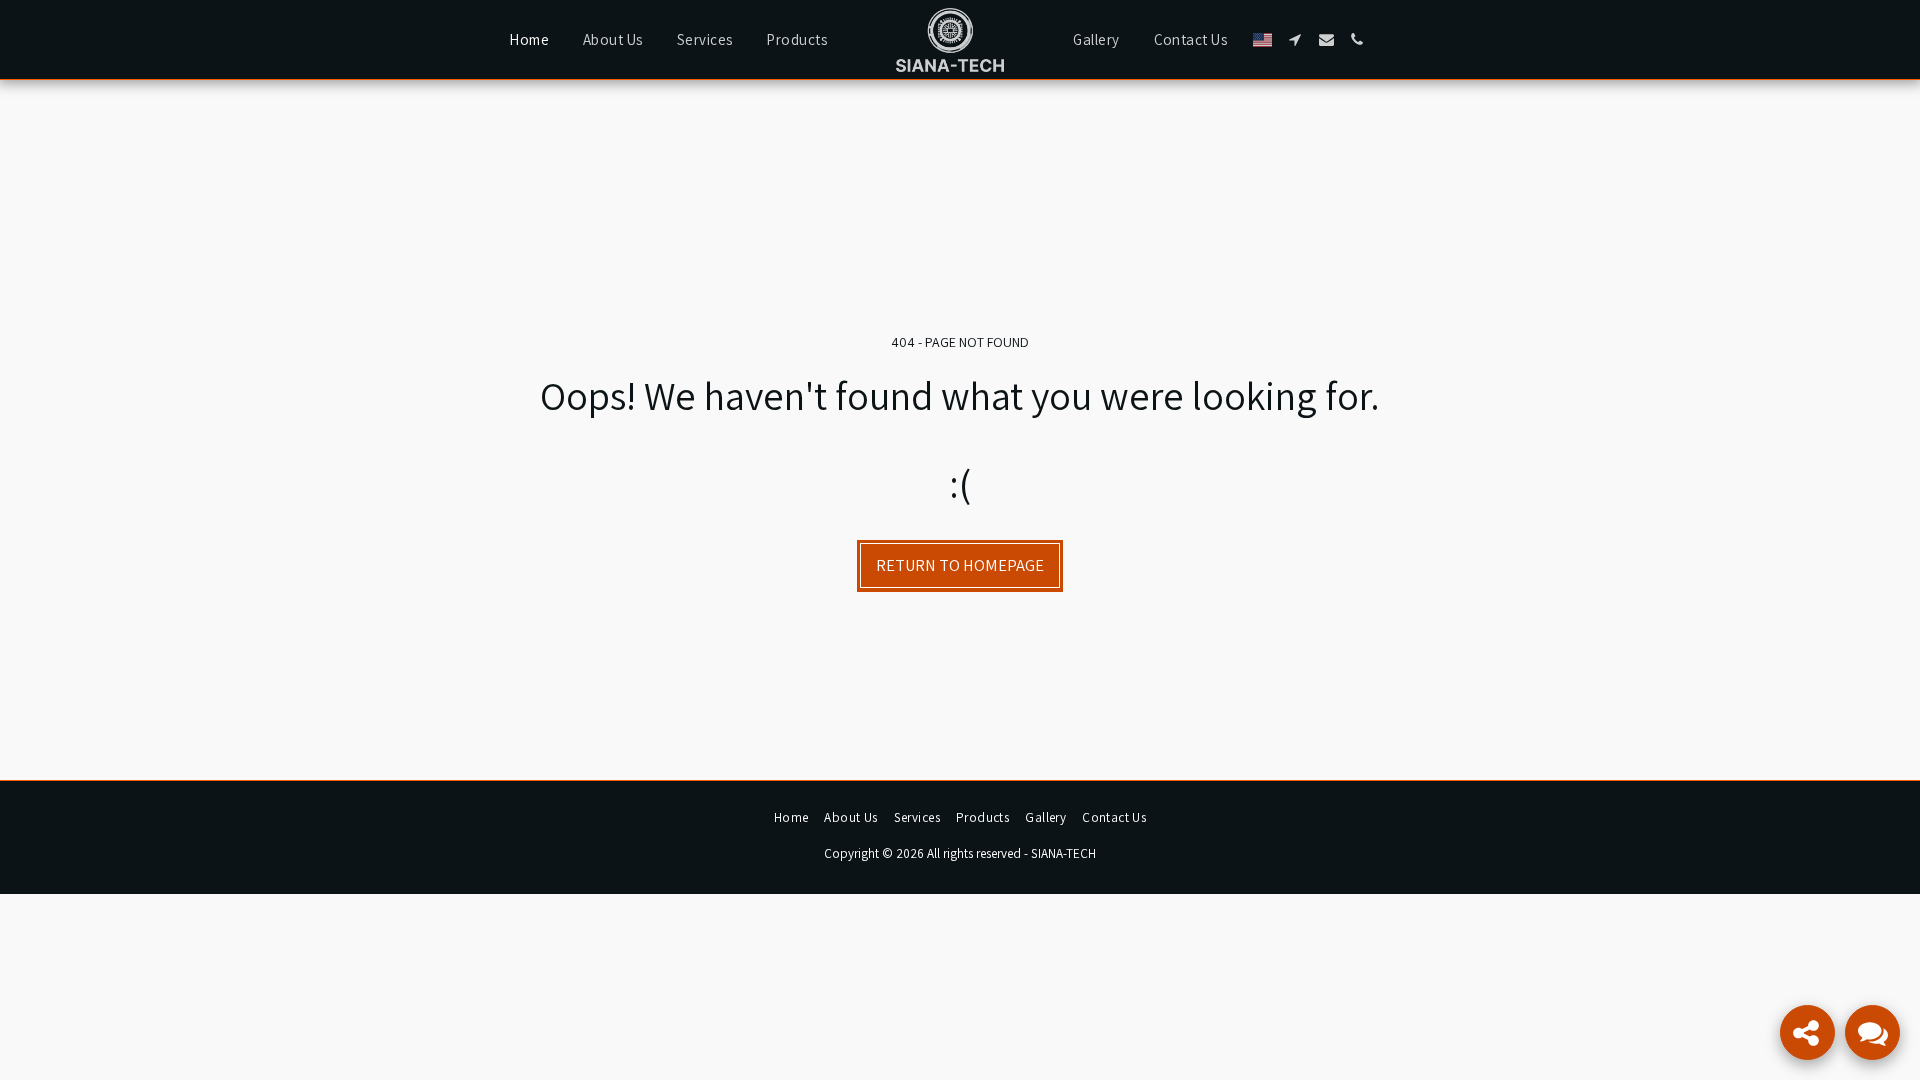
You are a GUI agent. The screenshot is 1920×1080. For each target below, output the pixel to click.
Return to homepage (960, 565)
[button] (1295, 39)
